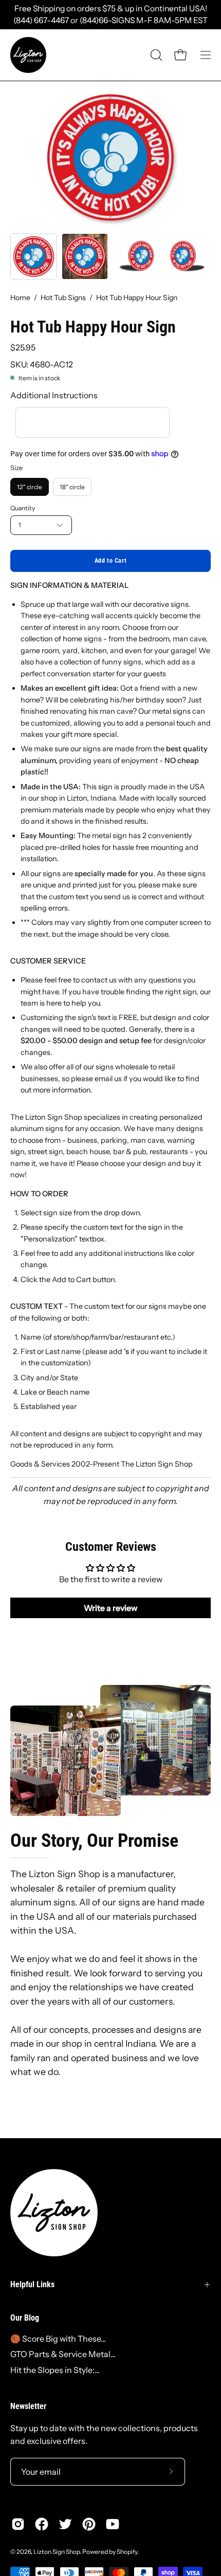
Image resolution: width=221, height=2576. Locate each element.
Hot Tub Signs (63, 298)
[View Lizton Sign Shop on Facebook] (42, 2524)
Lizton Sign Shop (57, 2552)
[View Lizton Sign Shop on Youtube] (113, 2524)
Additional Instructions (54, 395)
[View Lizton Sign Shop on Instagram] (18, 2524)
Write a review (111, 1608)
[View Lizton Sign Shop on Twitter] (65, 2524)
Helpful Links (32, 2284)
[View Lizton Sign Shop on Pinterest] (89, 2524)
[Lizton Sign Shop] (28, 55)
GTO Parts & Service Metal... (63, 2354)
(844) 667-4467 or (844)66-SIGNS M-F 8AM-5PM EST (110, 20)
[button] (155, 55)
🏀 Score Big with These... (58, 2339)
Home (20, 298)
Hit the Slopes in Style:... (55, 2370)
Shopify (127, 2552)
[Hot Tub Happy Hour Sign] (33, 256)
